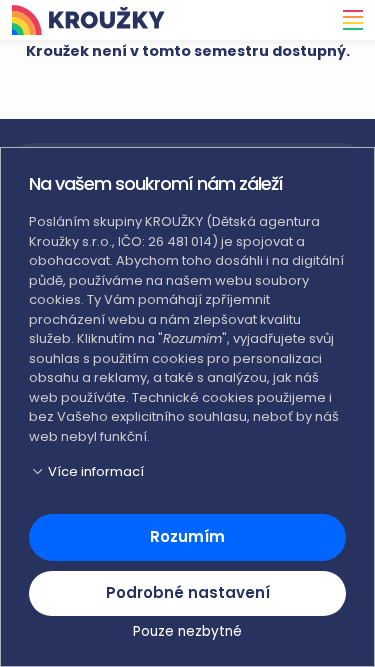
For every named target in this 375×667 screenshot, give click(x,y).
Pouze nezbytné (187, 631)
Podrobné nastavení (188, 592)
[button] (187, 472)
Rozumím (187, 536)
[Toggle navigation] (347, 20)
